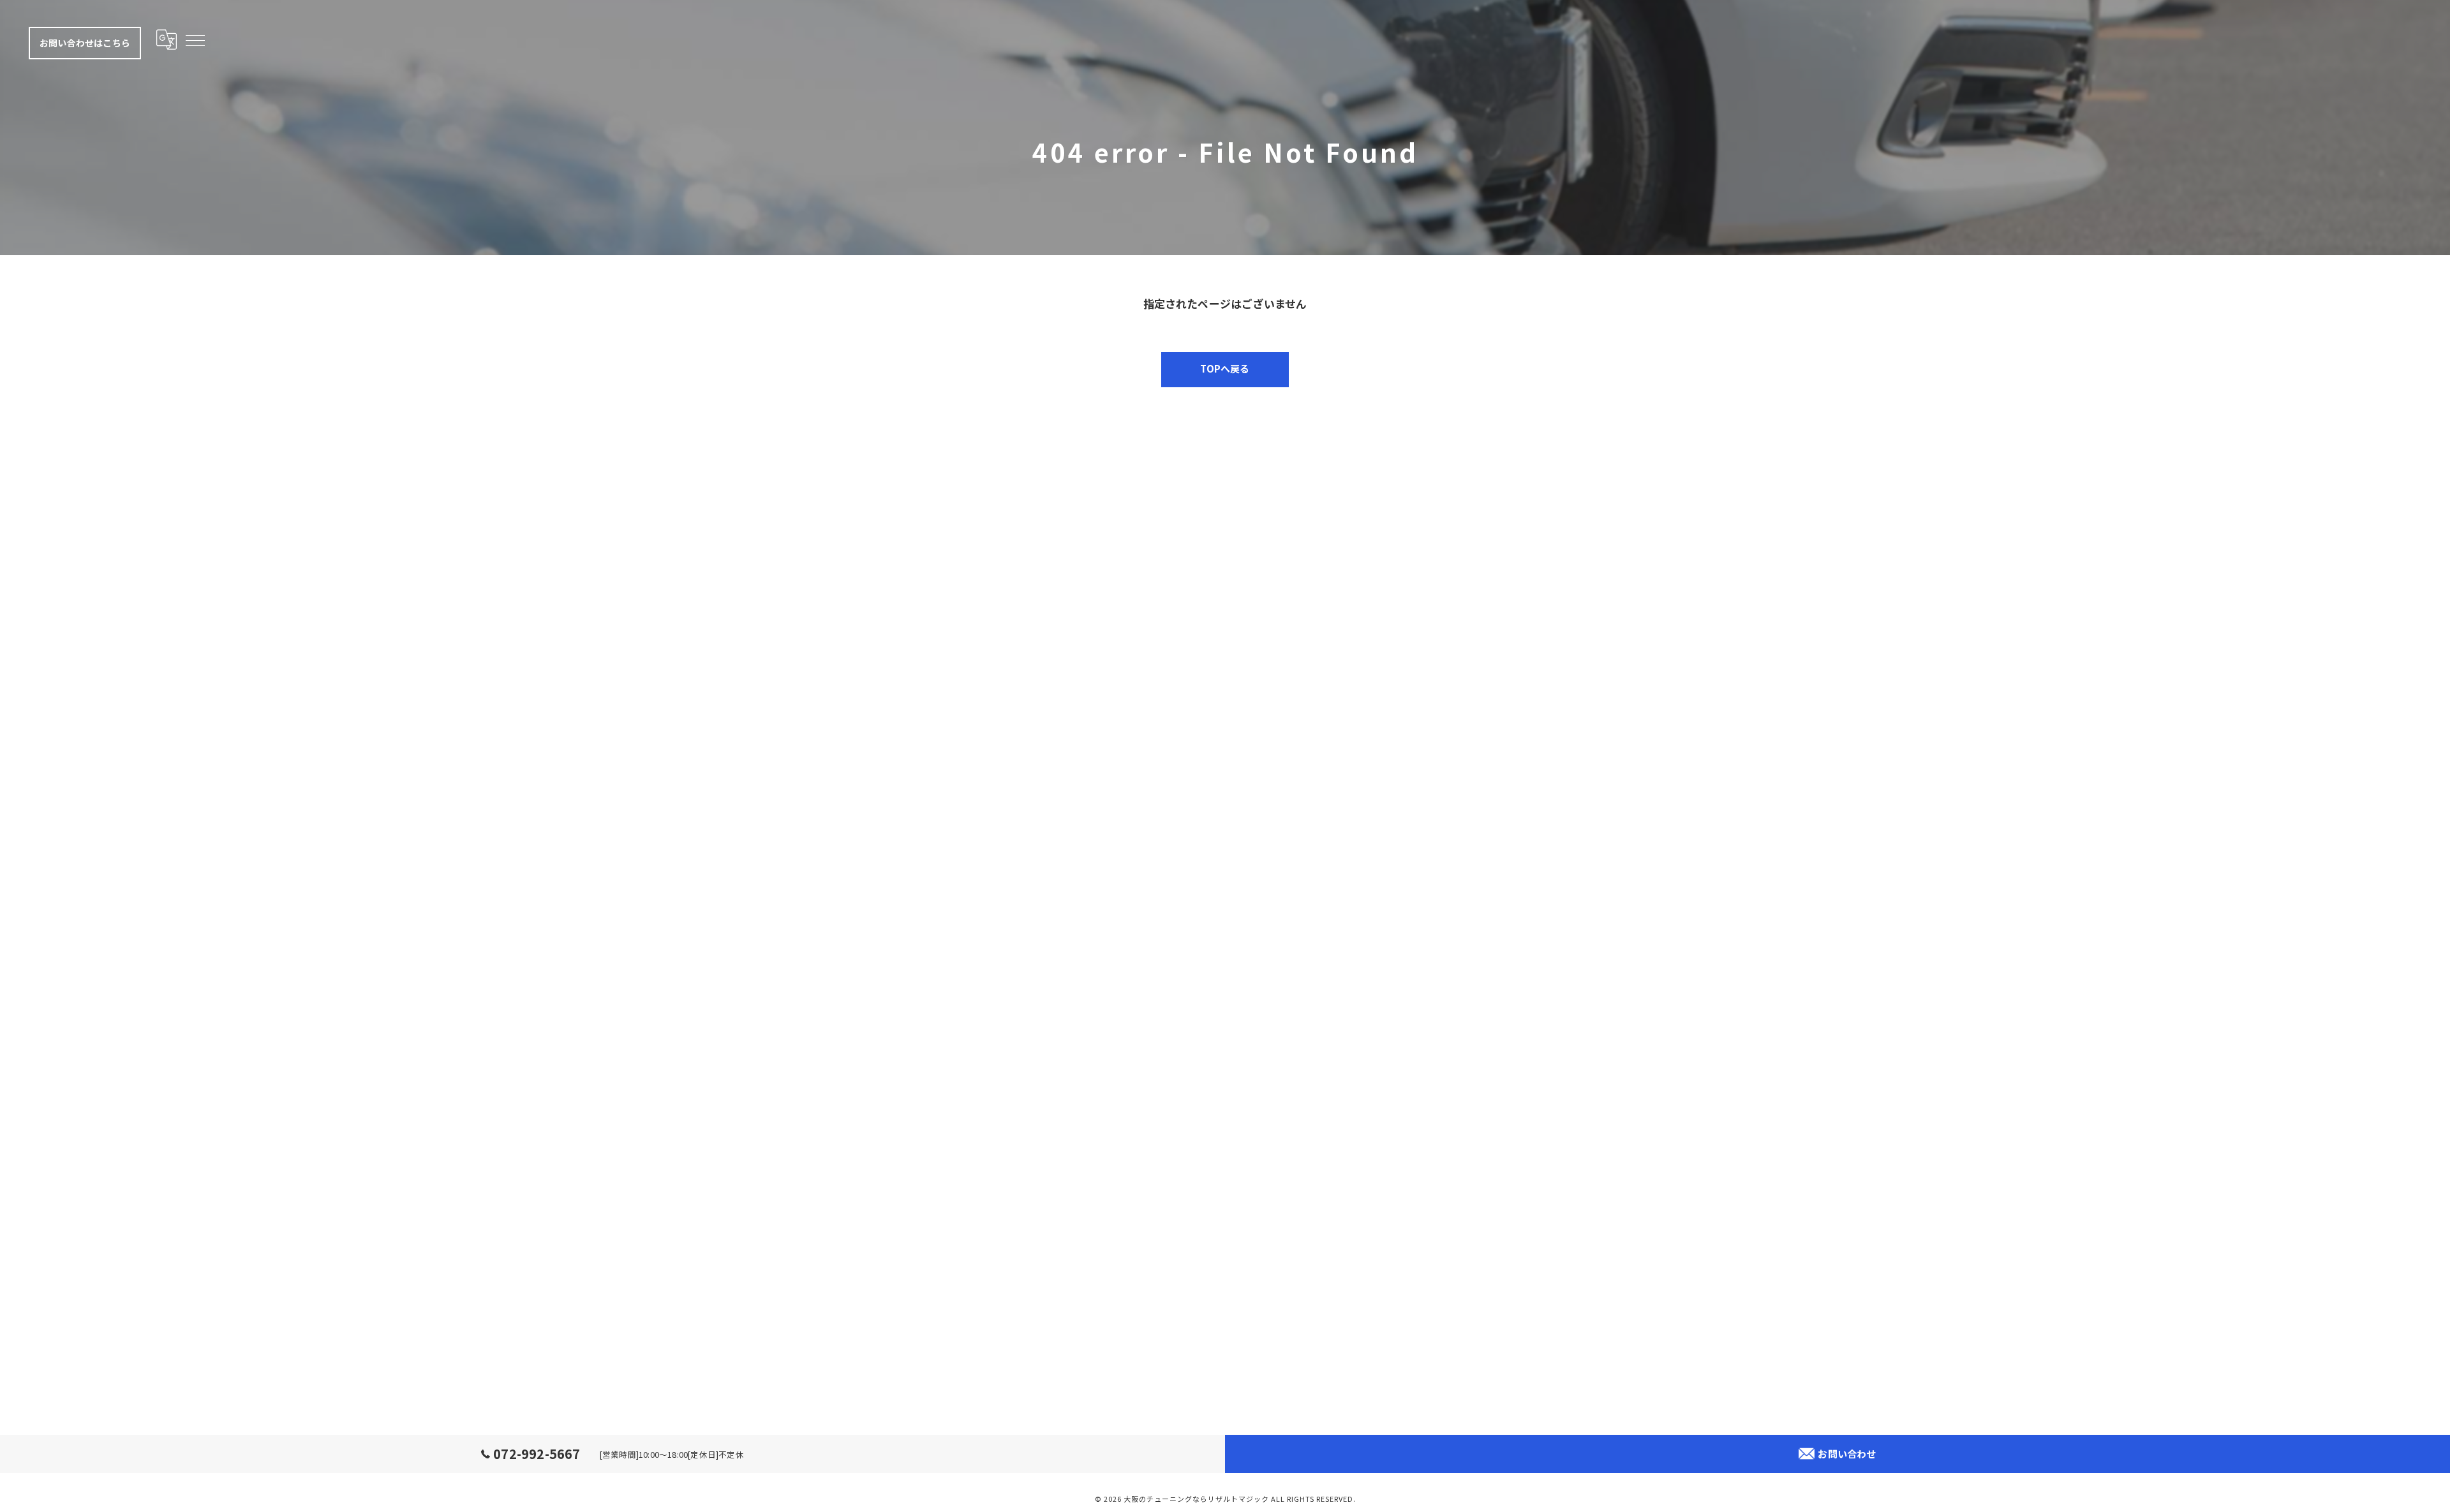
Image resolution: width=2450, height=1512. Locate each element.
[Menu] (195, 40)
